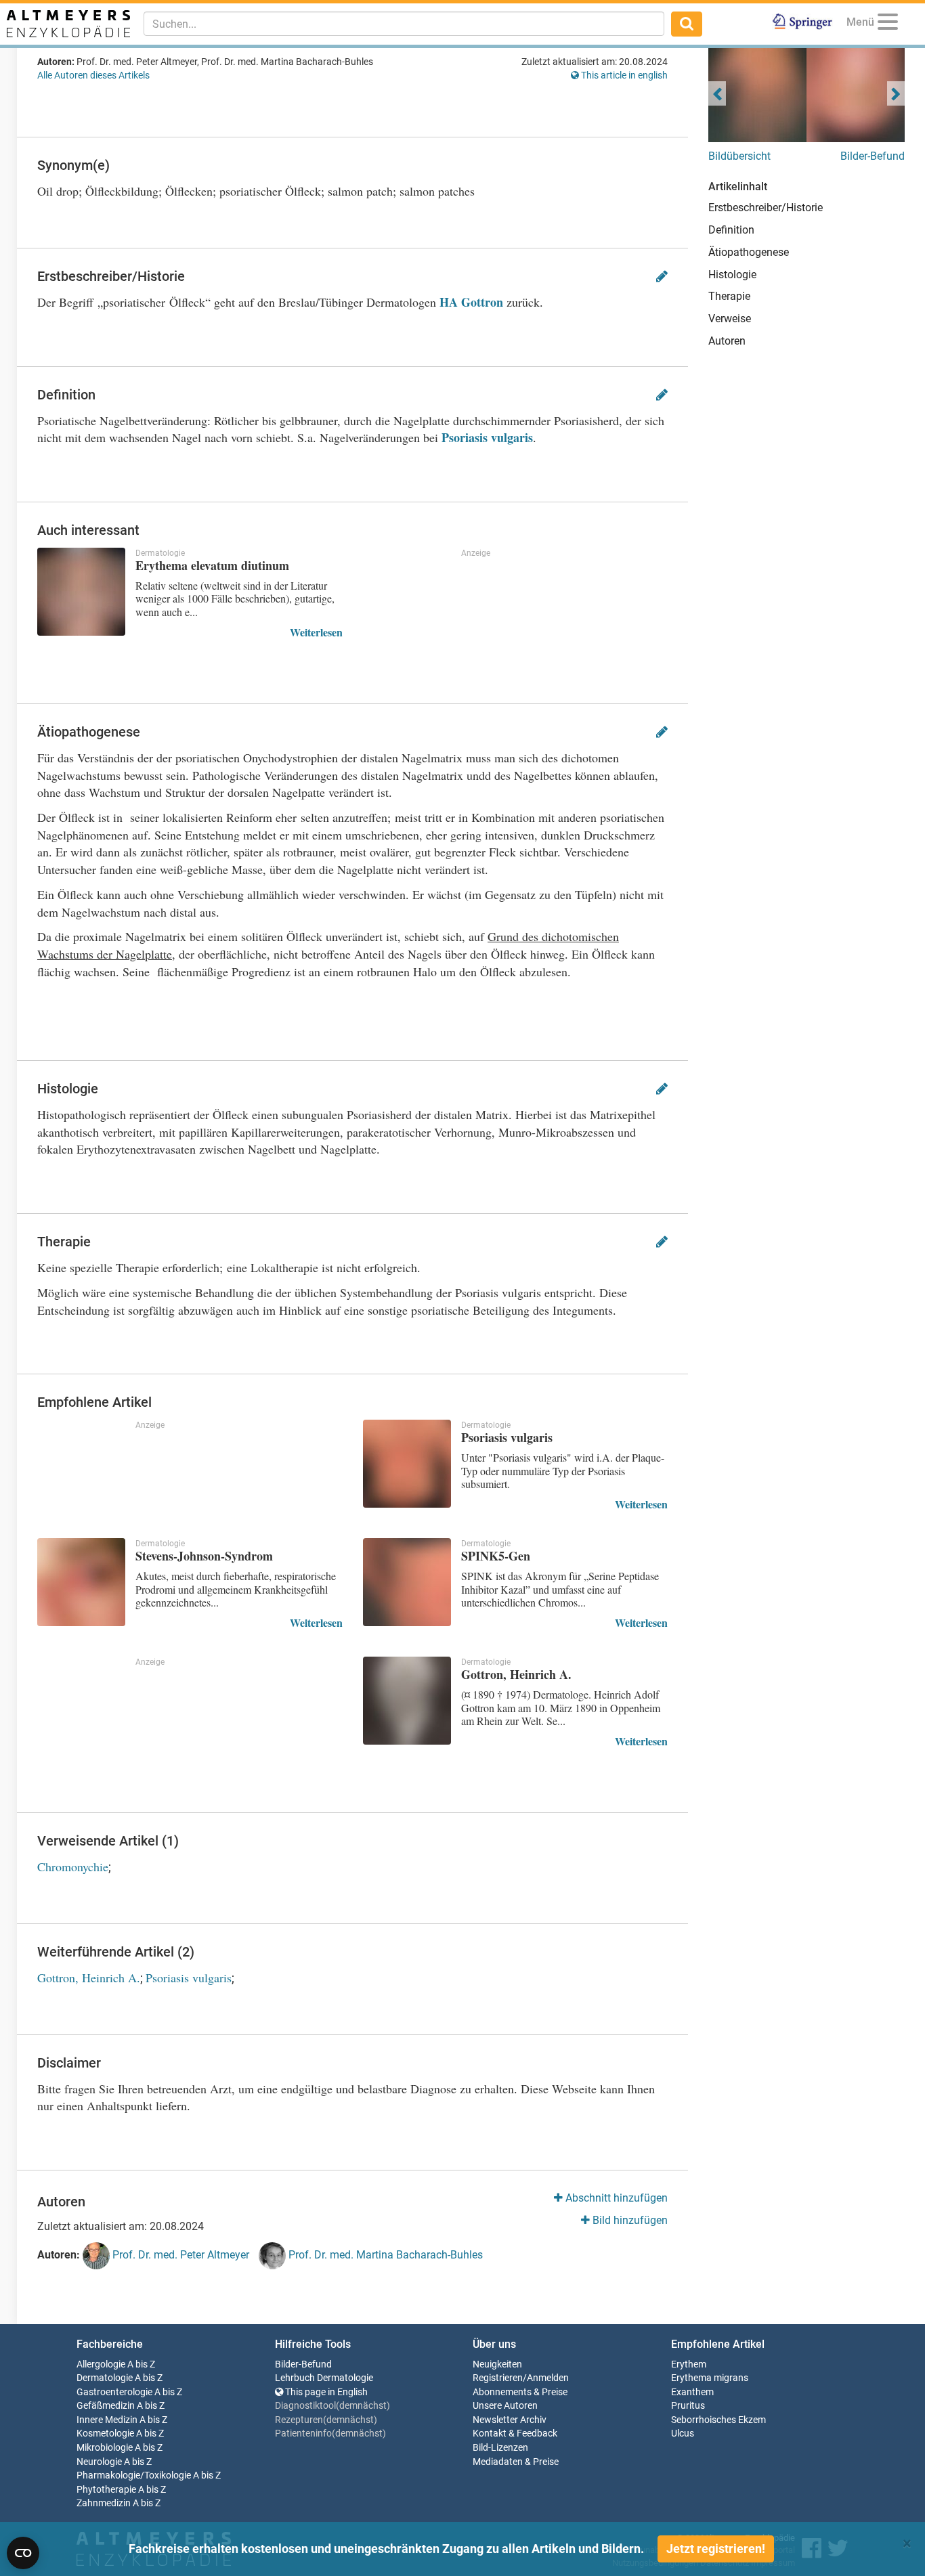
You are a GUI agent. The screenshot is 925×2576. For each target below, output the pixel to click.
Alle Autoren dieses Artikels (93, 75)
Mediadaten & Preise (516, 2462)
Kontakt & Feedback (515, 2433)
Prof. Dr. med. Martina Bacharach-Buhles (384, 2255)
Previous (717, 93)
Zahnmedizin (104, 2503)
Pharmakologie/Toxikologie (134, 2475)
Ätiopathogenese (749, 252)
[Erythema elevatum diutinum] (81, 592)
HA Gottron (471, 302)
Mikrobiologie (105, 2448)
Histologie (732, 275)
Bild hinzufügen (629, 2220)
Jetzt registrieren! (716, 2549)
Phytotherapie (106, 2490)
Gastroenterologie (114, 2392)
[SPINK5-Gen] (407, 1582)
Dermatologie (105, 2378)
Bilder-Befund (873, 156)
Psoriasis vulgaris (487, 437)
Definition (731, 230)
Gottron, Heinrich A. (89, 1978)
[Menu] (888, 24)
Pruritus (688, 2406)
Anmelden (548, 2378)
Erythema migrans (710, 2378)
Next (896, 93)
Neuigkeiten (497, 2364)
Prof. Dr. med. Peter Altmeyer (179, 2255)
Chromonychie (73, 1866)
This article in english (623, 75)
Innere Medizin (107, 2420)
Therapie (729, 296)
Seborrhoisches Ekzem (718, 2420)
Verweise (730, 319)
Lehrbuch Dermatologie (324, 2378)
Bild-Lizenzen (500, 2448)
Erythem (689, 2364)
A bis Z (141, 2364)
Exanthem (692, 2392)
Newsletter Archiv (510, 2420)
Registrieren (498, 2378)
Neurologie (99, 2462)
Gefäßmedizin (106, 2406)
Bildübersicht (739, 156)
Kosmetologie (105, 2433)
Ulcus (683, 2433)
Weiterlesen (316, 632)
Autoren (727, 341)
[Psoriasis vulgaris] (407, 1464)
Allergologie (101, 2364)
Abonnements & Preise (520, 2392)
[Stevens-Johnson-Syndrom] (81, 1582)
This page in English (325, 2392)
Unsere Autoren (505, 2406)
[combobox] (404, 24)
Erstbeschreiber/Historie (766, 208)
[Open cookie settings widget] (23, 2553)
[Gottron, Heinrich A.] (407, 1701)
